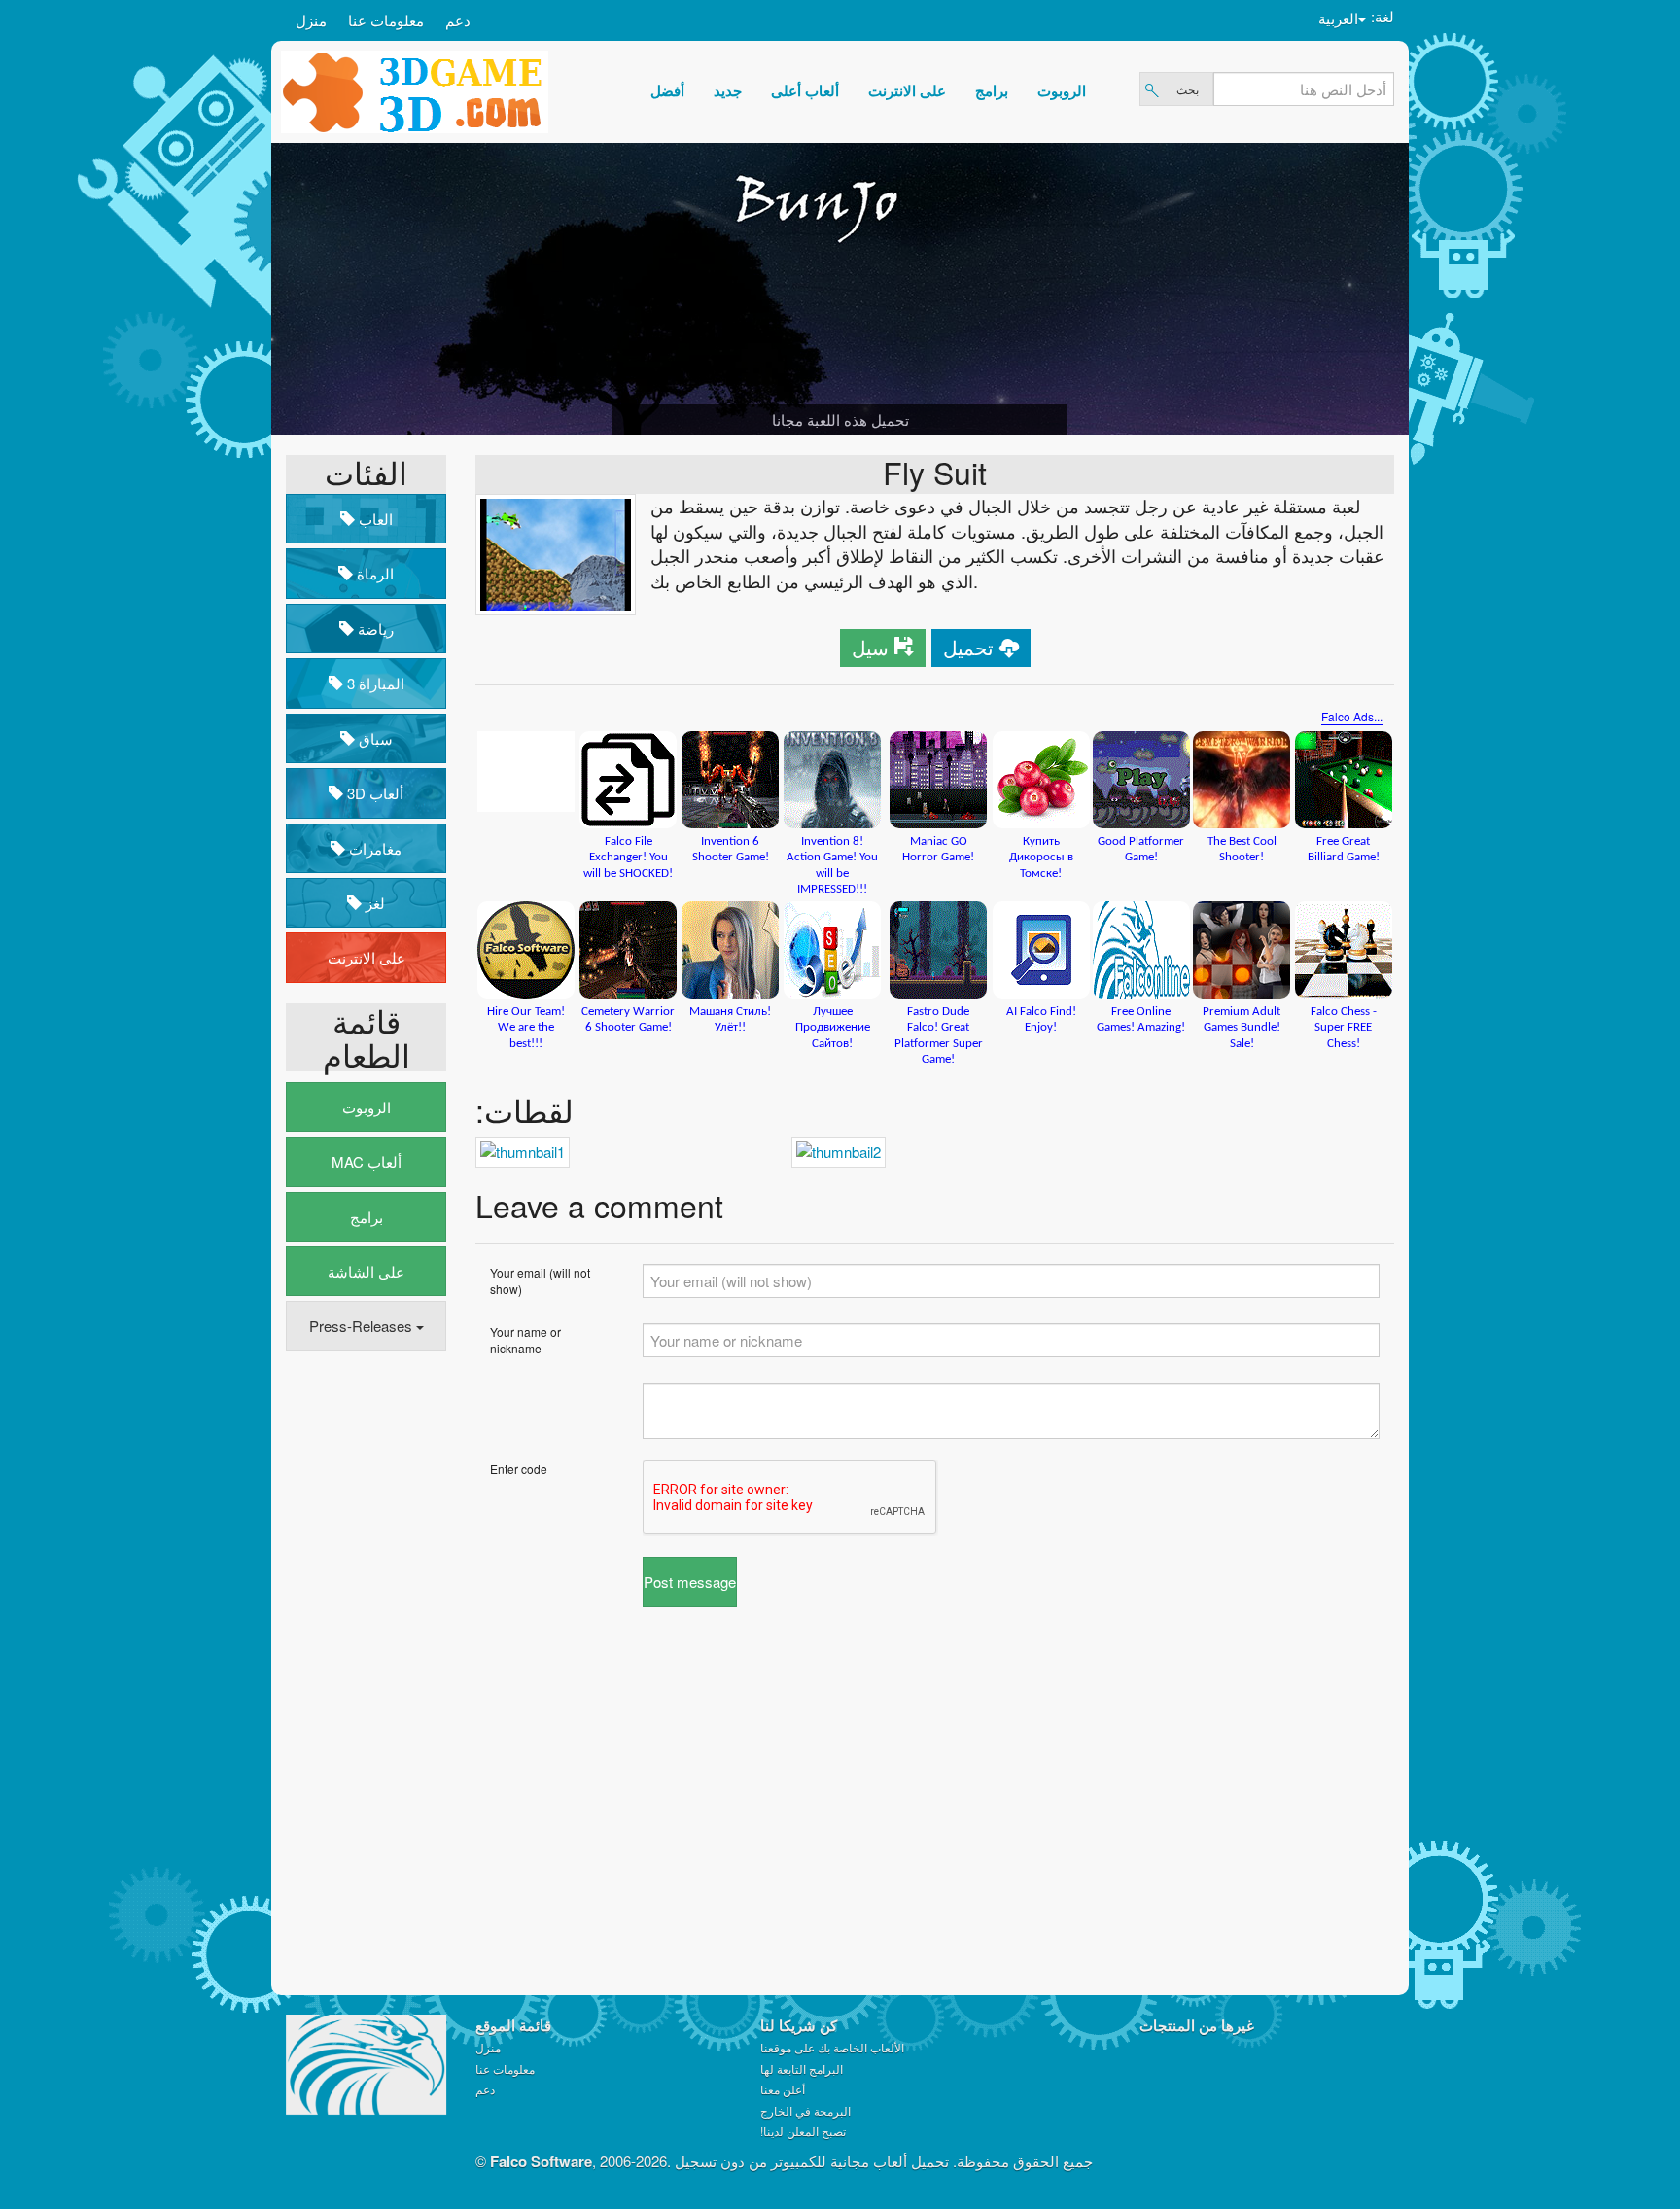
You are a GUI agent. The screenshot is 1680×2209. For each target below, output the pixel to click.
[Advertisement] (364, 1664)
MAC (367, 1161)
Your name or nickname (525, 1340)
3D (373, 793)
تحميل (968, 647)
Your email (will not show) (540, 1280)
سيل (870, 647)
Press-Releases (363, 1326)
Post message (690, 1581)
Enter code (519, 1469)
